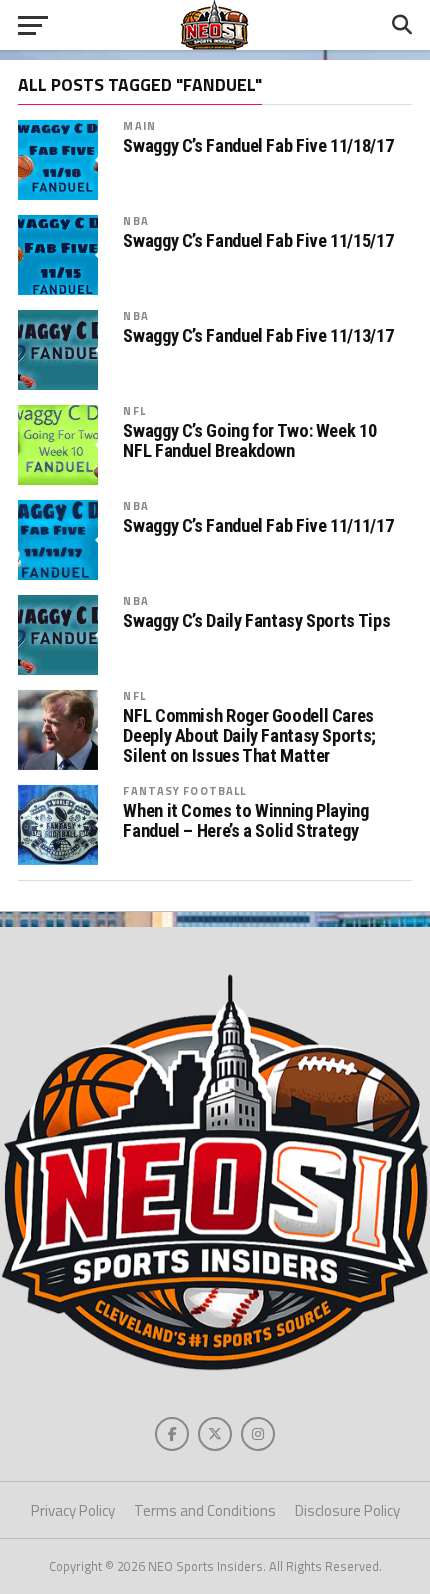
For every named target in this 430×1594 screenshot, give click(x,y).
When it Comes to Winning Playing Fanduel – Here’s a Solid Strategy (245, 821)
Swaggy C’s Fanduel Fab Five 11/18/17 (258, 146)
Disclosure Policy (347, 1510)
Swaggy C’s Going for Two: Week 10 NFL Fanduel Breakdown (249, 441)
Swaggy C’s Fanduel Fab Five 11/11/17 (258, 526)
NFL (134, 410)
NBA (135, 220)
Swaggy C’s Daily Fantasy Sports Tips (256, 621)
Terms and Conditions (205, 1510)
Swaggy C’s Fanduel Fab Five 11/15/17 (258, 241)
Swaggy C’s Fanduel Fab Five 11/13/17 (258, 336)
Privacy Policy (73, 1510)
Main (139, 125)
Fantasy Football (184, 790)
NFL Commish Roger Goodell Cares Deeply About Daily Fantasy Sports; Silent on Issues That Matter (249, 736)
